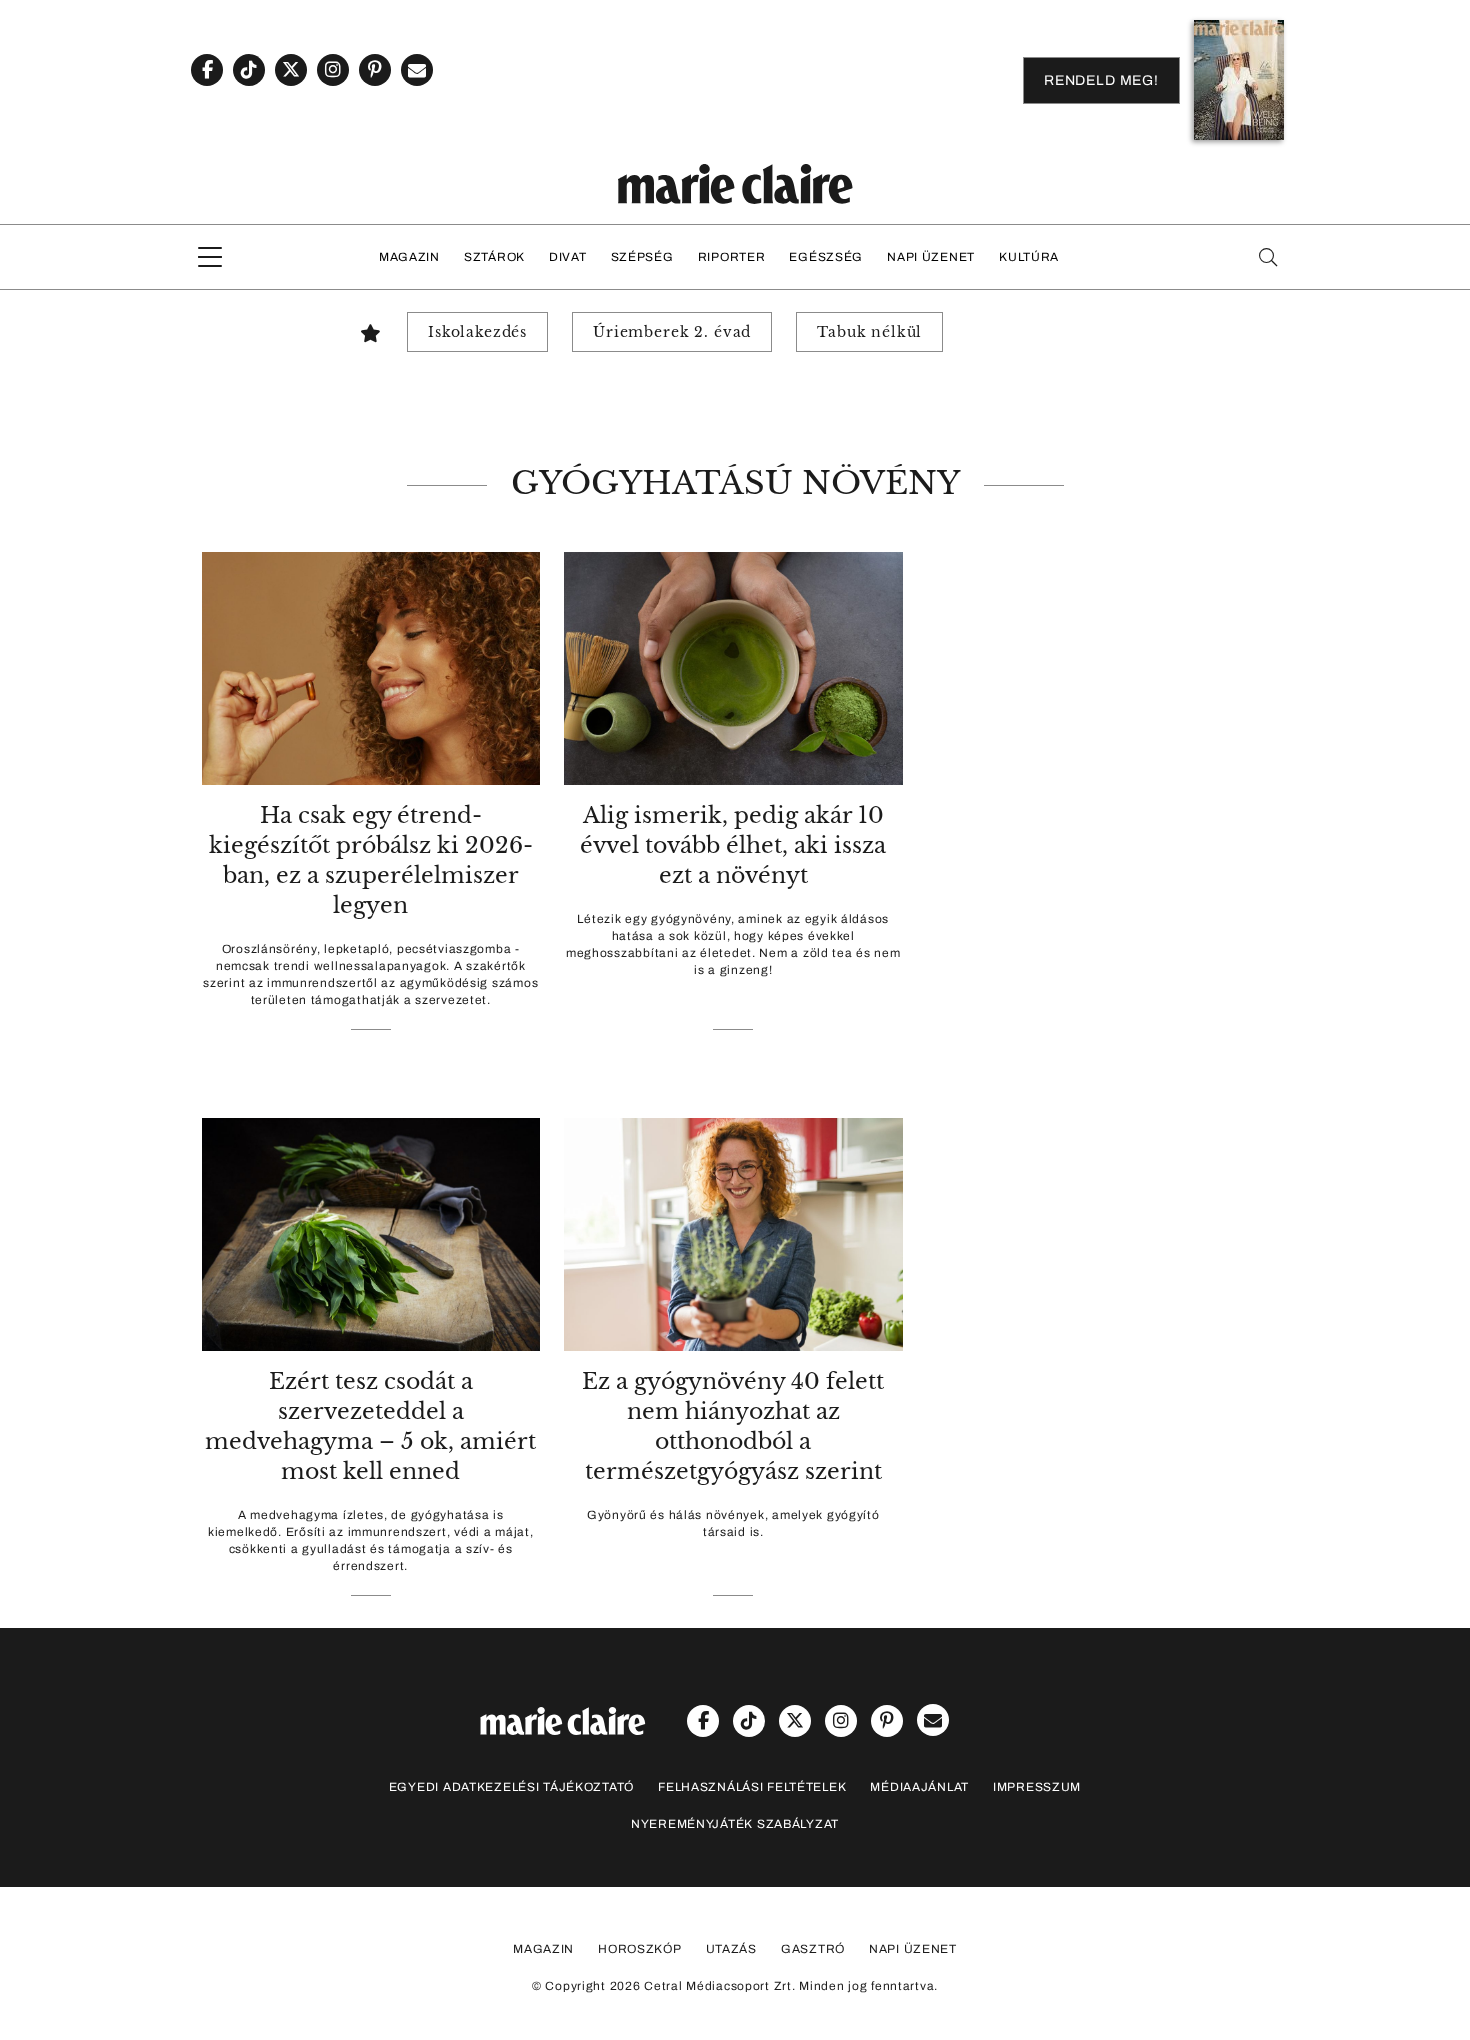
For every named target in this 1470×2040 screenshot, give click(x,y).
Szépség (642, 257)
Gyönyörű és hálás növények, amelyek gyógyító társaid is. (733, 1523)
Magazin (409, 257)
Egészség (826, 257)
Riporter (732, 257)
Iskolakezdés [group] (477, 332)
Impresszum (1037, 1787)
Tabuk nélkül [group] (869, 332)
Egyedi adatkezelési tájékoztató (511, 1787)
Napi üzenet (931, 257)
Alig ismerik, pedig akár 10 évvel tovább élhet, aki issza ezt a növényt (733, 845)
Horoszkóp (639, 1949)
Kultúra (1029, 257)
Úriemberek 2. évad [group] (672, 332)
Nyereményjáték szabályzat (735, 1824)
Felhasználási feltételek (752, 1787)
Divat (568, 257)
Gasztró (813, 1949)
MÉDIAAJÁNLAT (919, 1787)
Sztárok (494, 257)
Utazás (731, 1949)
